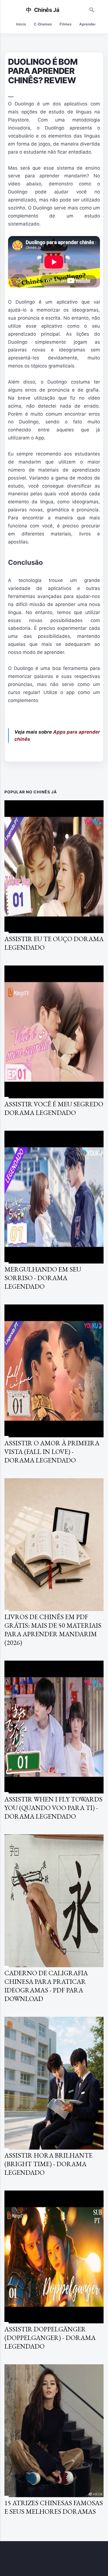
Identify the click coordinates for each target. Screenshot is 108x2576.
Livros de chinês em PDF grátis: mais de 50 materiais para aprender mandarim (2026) (53, 1630)
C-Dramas (43, 24)
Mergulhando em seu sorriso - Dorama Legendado (43, 1278)
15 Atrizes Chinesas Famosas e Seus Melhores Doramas (54, 2507)
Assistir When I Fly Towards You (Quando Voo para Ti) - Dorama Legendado (53, 1808)
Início (21, 24)
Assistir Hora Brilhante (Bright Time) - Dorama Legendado (48, 2164)
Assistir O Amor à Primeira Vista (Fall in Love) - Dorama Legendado (52, 1452)
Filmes (65, 24)
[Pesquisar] (92, 9)
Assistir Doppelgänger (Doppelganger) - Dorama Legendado (50, 2338)
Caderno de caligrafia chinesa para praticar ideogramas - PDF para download (46, 1986)
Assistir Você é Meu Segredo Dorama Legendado (54, 1108)
